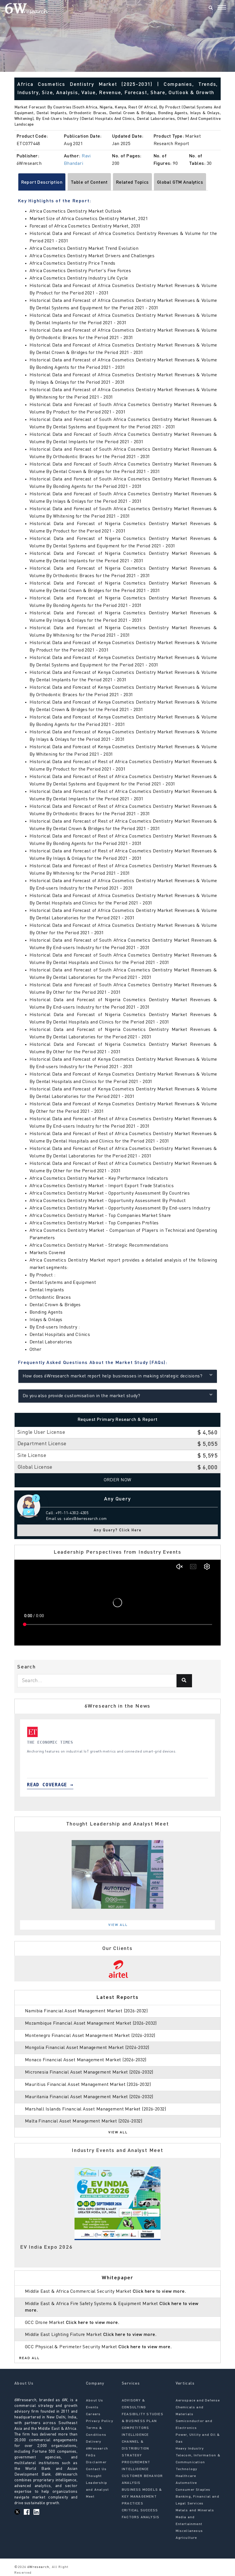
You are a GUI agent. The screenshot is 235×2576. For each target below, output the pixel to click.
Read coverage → (50, 1785)
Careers (93, 2414)
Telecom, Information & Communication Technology (198, 2462)
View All (118, 1925)
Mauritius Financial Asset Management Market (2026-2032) (88, 2085)
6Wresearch (38, 2567)
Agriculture (186, 2538)
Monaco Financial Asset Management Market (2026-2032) (86, 2060)
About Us (95, 2401)
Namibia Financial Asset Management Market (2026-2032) (86, 2011)
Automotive (186, 2483)
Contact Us (96, 2469)
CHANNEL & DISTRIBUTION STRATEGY (135, 2449)
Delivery (94, 2442)
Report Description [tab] (42, 183)
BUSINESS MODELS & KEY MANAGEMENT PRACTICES (142, 2497)
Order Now (118, 1480)
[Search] (211, 8)
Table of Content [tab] (89, 183)
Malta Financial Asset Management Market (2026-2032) (84, 2121)
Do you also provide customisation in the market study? (82, 1396)
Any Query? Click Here (118, 1530)
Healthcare (186, 2476)
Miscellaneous (189, 2531)
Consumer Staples (193, 2490)
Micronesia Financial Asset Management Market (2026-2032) (89, 2072)
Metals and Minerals (195, 2510)
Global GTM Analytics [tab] (180, 183)
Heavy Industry (190, 2449)
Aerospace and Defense (198, 2401)
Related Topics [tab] (132, 183)
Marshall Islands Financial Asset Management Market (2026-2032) (95, 2109)
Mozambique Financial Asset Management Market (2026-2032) (91, 2023)
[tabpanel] (117, 1758)
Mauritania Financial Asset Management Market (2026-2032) (89, 2097)
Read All (30, 2358)
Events (92, 2407)
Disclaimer (96, 2462)
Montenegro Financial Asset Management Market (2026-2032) (90, 2036)
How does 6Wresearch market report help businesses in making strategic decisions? (113, 1376)
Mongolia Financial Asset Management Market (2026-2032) (87, 2048)
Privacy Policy (100, 2421)
